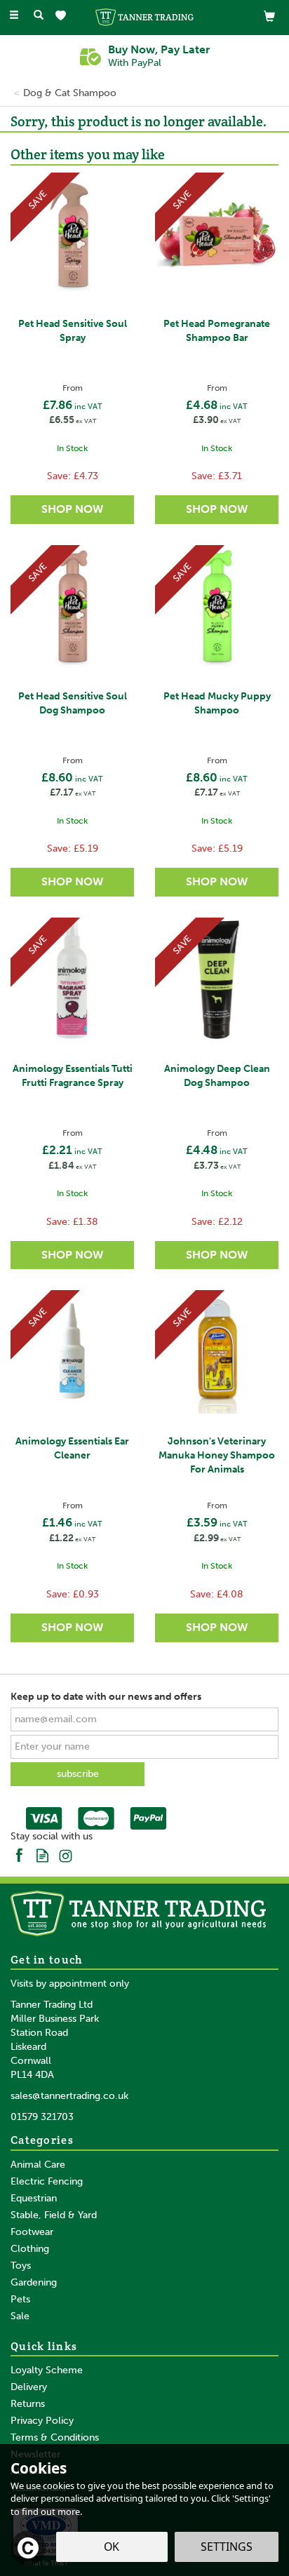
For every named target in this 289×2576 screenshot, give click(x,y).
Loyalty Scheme (47, 2370)
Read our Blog (42, 1854)
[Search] (39, 16)
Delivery (29, 2387)
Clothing (30, 2249)
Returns (28, 2404)
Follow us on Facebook (19, 1854)
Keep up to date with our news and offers (106, 1697)
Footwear (32, 2232)
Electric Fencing (47, 2181)
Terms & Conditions (55, 2437)
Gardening (34, 2282)
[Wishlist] (63, 16)
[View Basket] (269, 16)
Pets (20, 2299)
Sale (20, 2316)
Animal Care (38, 2165)
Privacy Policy (42, 2421)
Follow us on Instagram (66, 1854)
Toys (21, 2266)
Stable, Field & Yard (54, 2215)
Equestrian (34, 2198)
